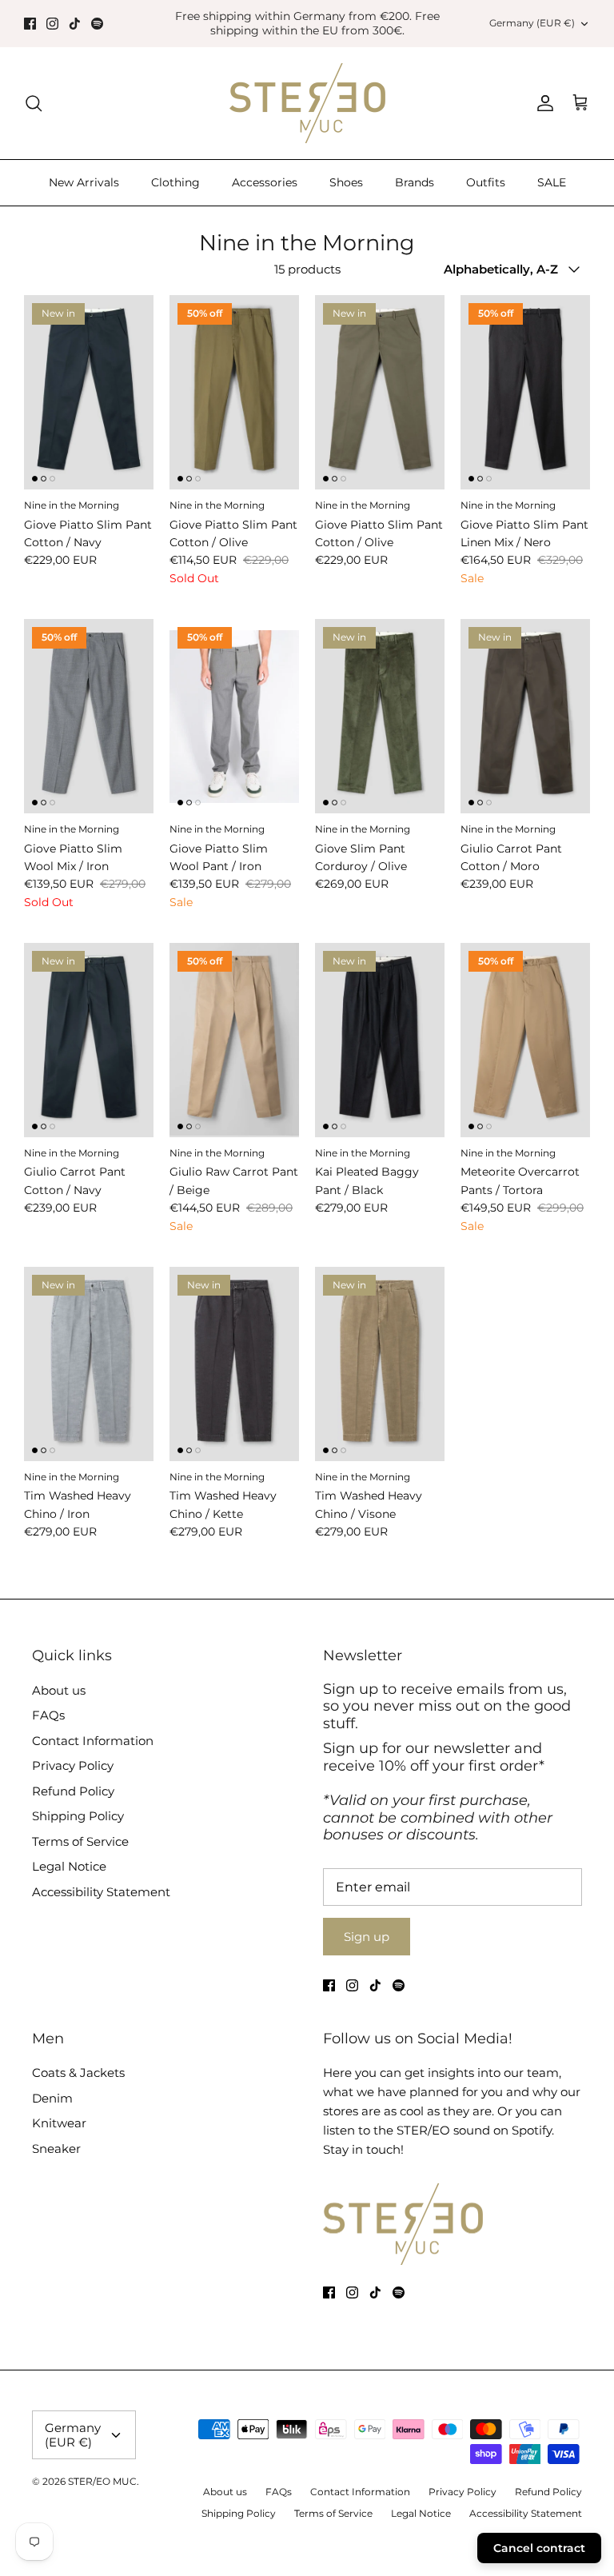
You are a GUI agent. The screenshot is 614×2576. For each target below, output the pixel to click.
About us (59, 1690)
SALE (552, 182)
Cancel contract (539, 2548)
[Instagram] (52, 24)
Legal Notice (69, 1866)
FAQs (48, 1715)
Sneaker (56, 2149)
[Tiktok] (75, 24)
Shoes (346, 182)
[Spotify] (97, 24)
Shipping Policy (78, 1816)
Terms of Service (80, 1841)
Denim (52, 2098)
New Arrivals (84, 182)
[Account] (542, 103)
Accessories (265, 182)
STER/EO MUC (102, 2481)
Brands (415, 182)
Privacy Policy (73, 1765)
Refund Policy (73, 1791)
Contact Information (93, 1741)
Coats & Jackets (78, 2073)
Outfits (486, 182)
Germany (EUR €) (532, 23)
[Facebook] (30, 24)
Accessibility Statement (101, 1892)
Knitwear (59, 2123)
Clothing (175, 182)
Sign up (367, 1937)
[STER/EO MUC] (307, 103)
